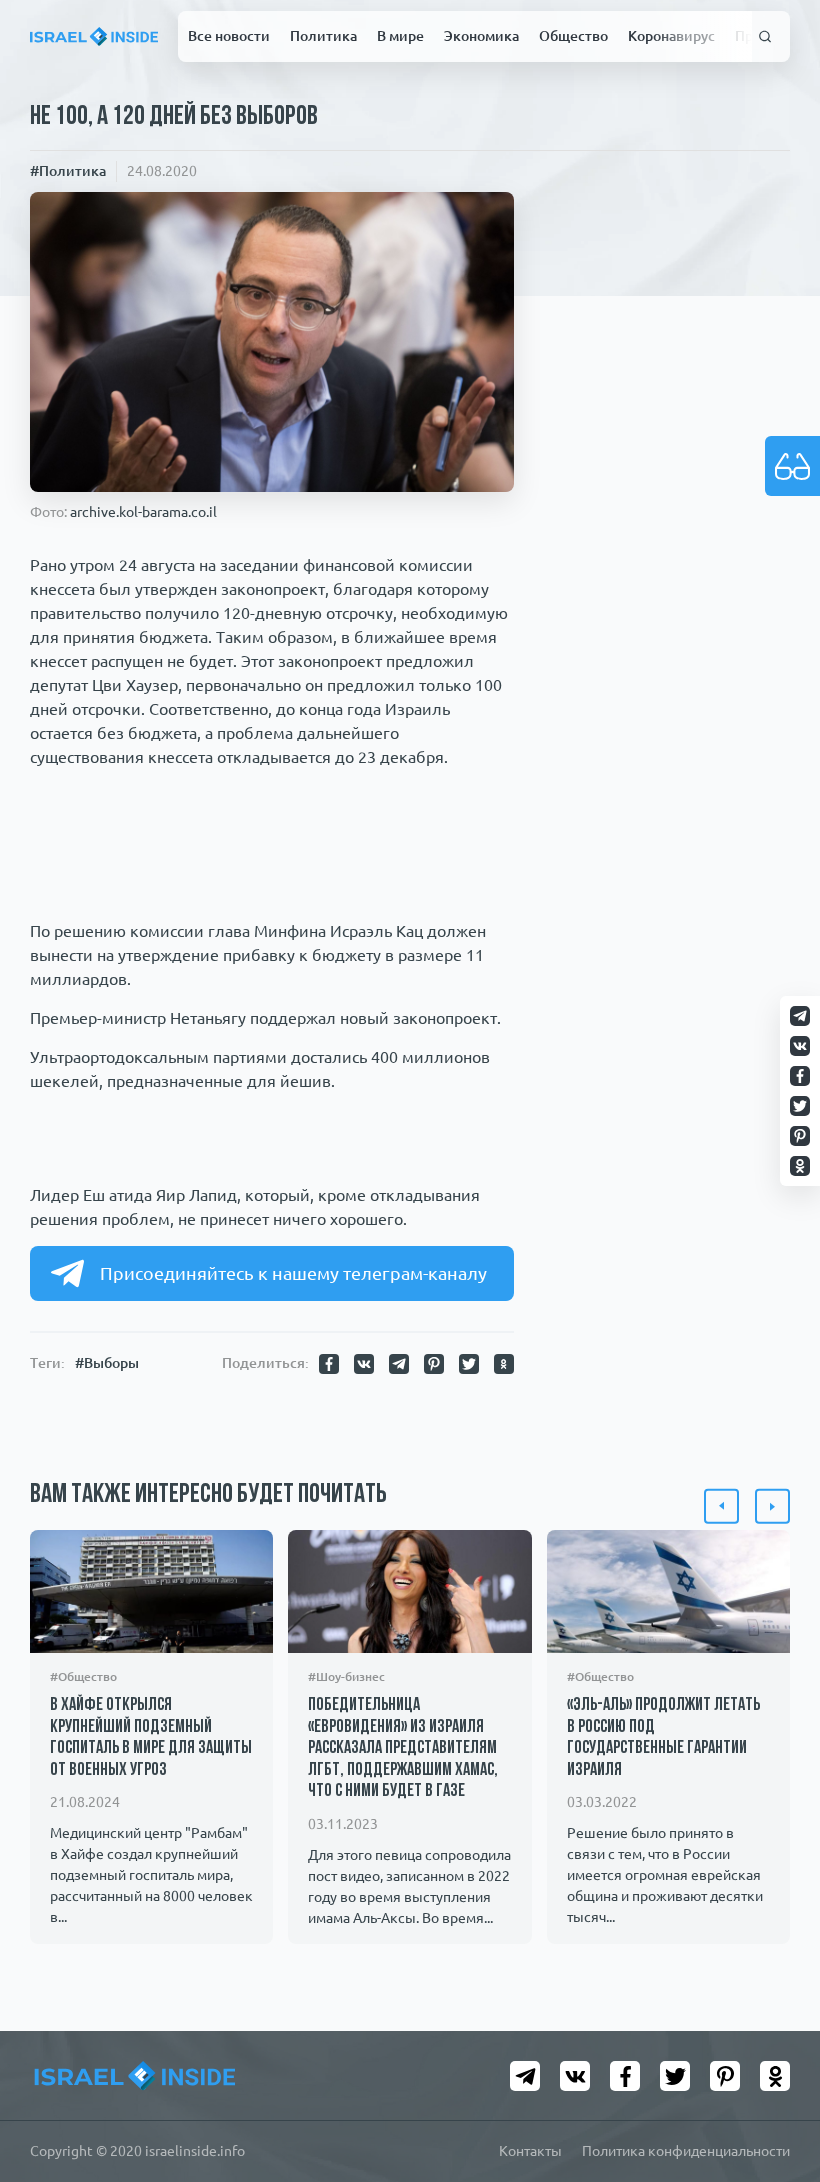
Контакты (530, 2151)
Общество (573, 36)
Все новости (229, 36)
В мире (400, 36)
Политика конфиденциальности (686, 2151)
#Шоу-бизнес (346, 1676)
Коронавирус (671, 36)
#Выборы (107, 1363)
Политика (323, 36)
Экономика (481, 36)
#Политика (68, 171)
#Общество (83, 1676)
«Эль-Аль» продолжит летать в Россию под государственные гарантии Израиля (663, 1738)
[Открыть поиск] (766, 37)
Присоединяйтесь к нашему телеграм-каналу (293, 1273)
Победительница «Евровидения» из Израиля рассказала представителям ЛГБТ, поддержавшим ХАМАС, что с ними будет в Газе (403, 1749)
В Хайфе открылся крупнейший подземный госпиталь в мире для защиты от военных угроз (151, 1738)
